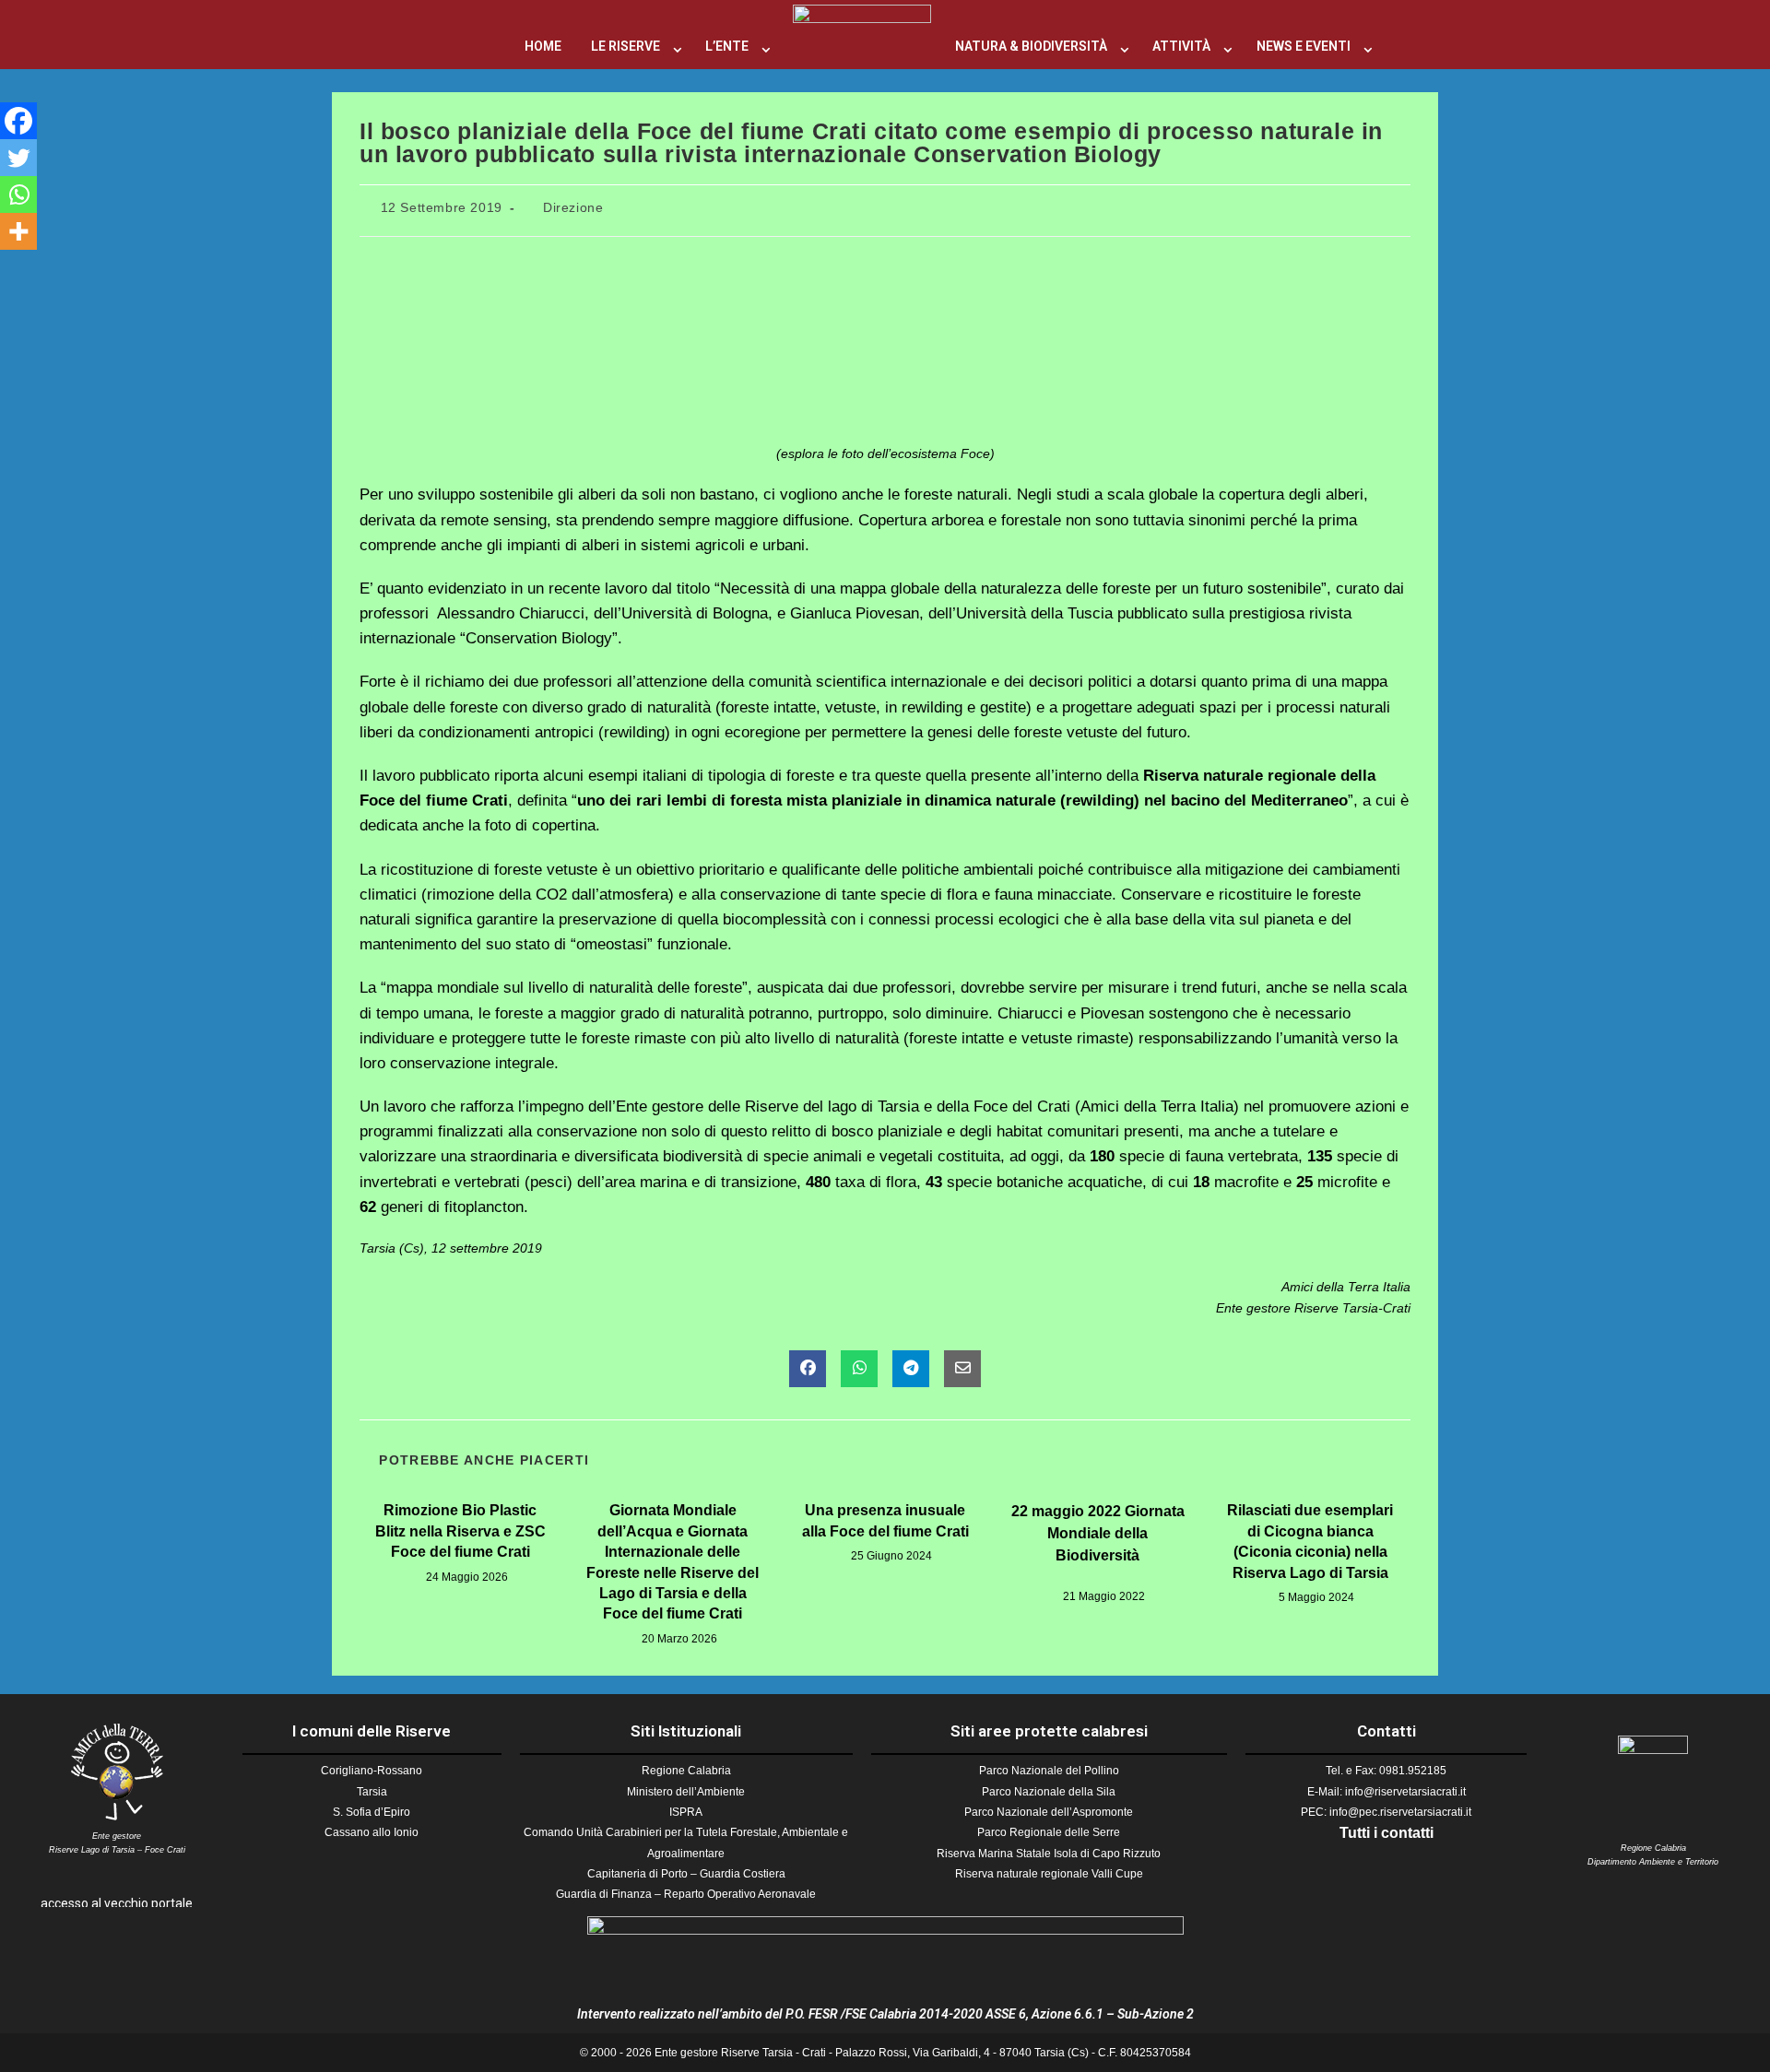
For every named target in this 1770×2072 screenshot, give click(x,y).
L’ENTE (727, 46)
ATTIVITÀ (1181, 46)
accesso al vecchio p (100, 1903)
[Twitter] (18, 158)
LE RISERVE (625, 46)
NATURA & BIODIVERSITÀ (1031, 46)
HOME (543, 46)
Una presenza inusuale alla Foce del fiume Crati (885, 1520)
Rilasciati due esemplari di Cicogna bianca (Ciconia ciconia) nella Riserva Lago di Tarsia (1310, 1541)
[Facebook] (18, 121)
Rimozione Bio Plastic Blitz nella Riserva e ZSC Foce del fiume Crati (460, 1531)
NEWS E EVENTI (1304, 46)
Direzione (573, 207)
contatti (1407, 1833)
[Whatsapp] (18, 194)
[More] (18, 231)
